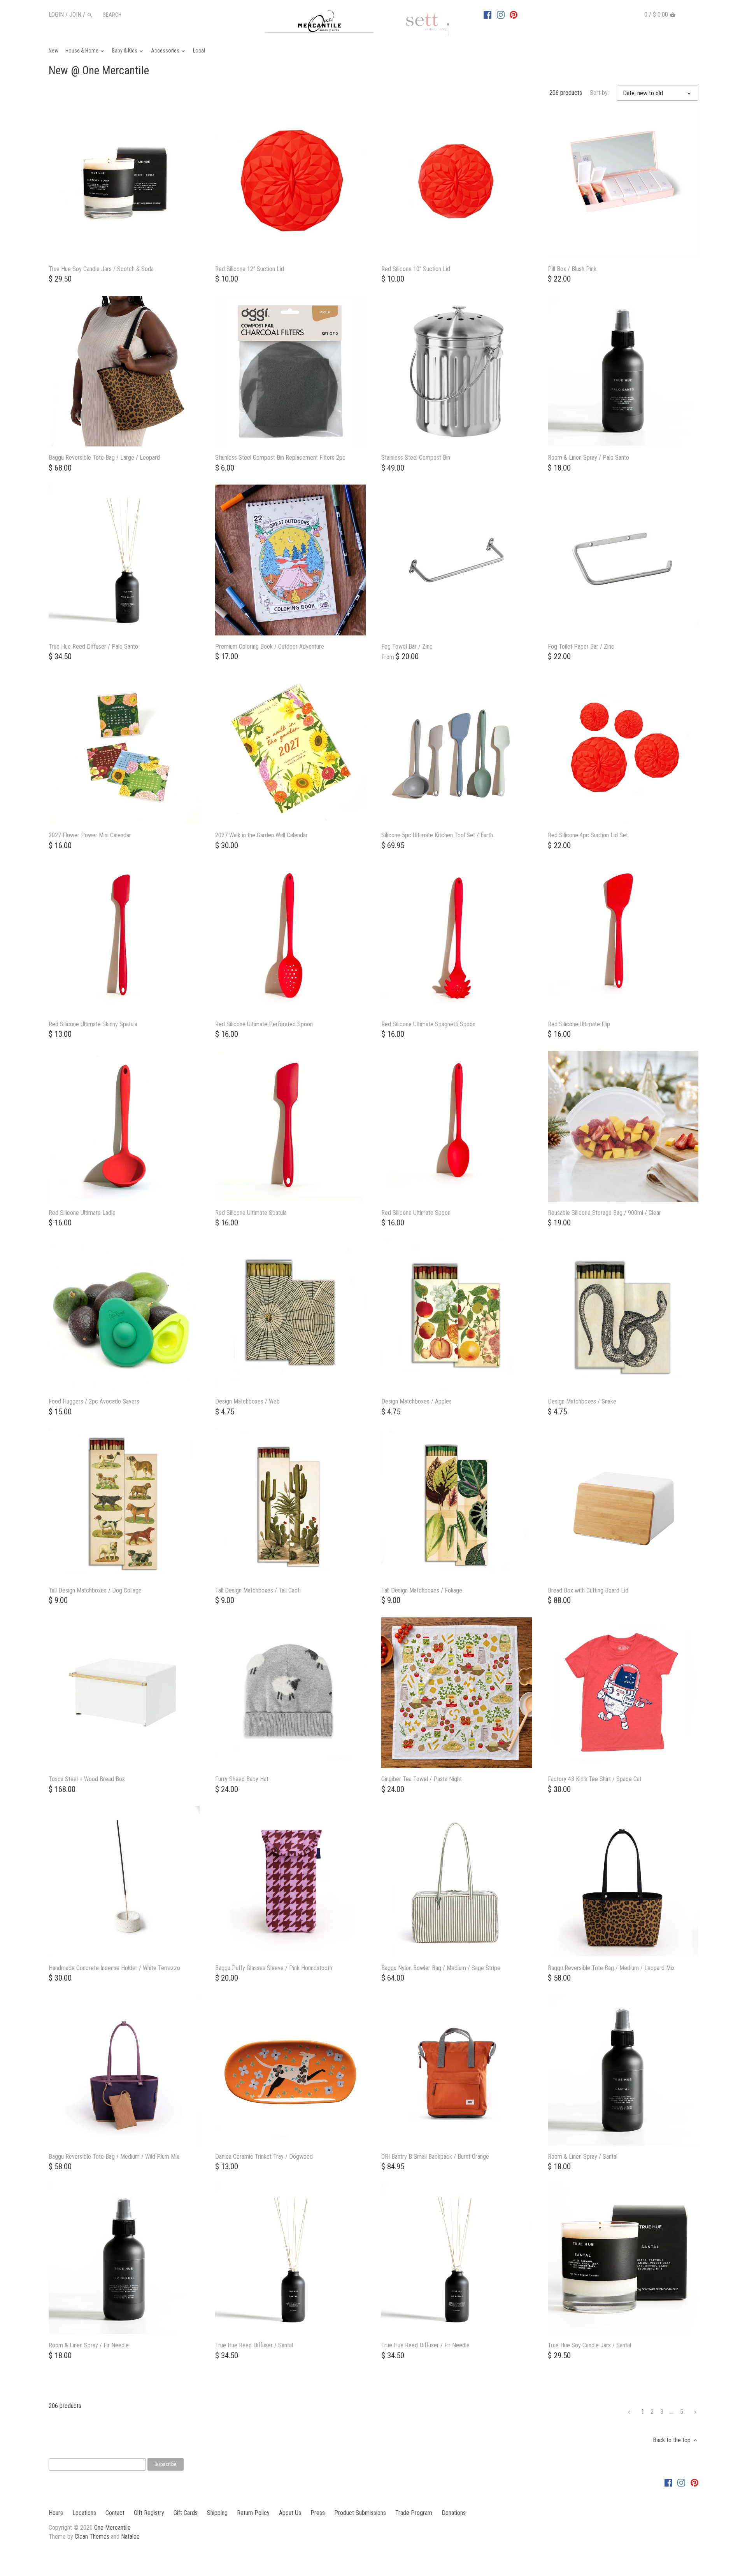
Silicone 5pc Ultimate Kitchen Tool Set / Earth (437, 835)
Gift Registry (149, 2513)
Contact (115, 2513)
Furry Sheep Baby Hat (242, 1779)
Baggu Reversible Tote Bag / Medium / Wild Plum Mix (114, 2157)
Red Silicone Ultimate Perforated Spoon (264, 1024)
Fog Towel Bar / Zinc (407, 647)
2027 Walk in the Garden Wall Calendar (261, 835)
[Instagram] (501, 14)
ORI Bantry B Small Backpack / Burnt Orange (435, 2157)
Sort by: (599, 93)
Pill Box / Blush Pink (572, 269)
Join (75, 15)
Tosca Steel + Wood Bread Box (87, 1779)
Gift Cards (186, 2513)
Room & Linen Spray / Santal (583, 2157)
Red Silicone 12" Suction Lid (250, 269)
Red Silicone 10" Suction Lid (416, 269)
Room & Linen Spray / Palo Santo (588, 458)
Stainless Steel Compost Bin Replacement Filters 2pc (280, 458)
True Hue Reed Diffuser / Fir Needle (425, 2345)
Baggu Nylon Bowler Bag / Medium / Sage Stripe (441, 1968)
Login (56, 15)
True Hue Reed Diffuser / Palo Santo (93, 647)
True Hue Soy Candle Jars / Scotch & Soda (101, 269)
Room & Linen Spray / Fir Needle (89, 2345)
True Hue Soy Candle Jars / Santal (589, 2345)
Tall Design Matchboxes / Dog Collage (95, 1590)
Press (318, 2513)
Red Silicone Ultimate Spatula (251, 1213)
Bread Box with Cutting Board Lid (588, 1590)
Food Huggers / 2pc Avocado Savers (94, 1401)
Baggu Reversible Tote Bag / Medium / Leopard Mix (611, 1968)
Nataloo (130, 2537)
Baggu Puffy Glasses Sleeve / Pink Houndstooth (274, 1968)
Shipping (217, 2513)
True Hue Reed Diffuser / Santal (254, 2345)
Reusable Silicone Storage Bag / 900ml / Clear (604, 1213)
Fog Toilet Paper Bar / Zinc (581, 647)
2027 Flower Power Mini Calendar (90, 835)
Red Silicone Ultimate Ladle (82, 1213)
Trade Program (414, 2513)
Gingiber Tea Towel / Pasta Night (422, 1779)
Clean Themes (92, 2537)
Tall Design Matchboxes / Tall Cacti (258, 1590)
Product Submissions (360, 2513)
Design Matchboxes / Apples (416, 1401)
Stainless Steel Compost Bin (416, 458)
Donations (454, 2513)
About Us (290, 2513)
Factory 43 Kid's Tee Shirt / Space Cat (595, 1779)
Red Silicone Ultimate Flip (579, 1024)
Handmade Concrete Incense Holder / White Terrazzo (114, 1968)
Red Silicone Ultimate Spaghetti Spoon (428, 1024)
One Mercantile (112, 2528)
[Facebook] (487, 14)
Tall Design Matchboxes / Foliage (422, 1590)
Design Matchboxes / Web (247, 1401)
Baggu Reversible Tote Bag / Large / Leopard (104, 458)
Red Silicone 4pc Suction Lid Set (588, 835)
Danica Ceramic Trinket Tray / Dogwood (264, 2157)
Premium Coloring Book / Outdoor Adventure (270, 647)
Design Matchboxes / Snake (582, 1401)
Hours (56, 2513)
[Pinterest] (514, 14)
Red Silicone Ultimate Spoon (416, 1213)
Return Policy (253, 2513)
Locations (84, 2513)
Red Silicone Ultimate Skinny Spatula (93, 1024)
